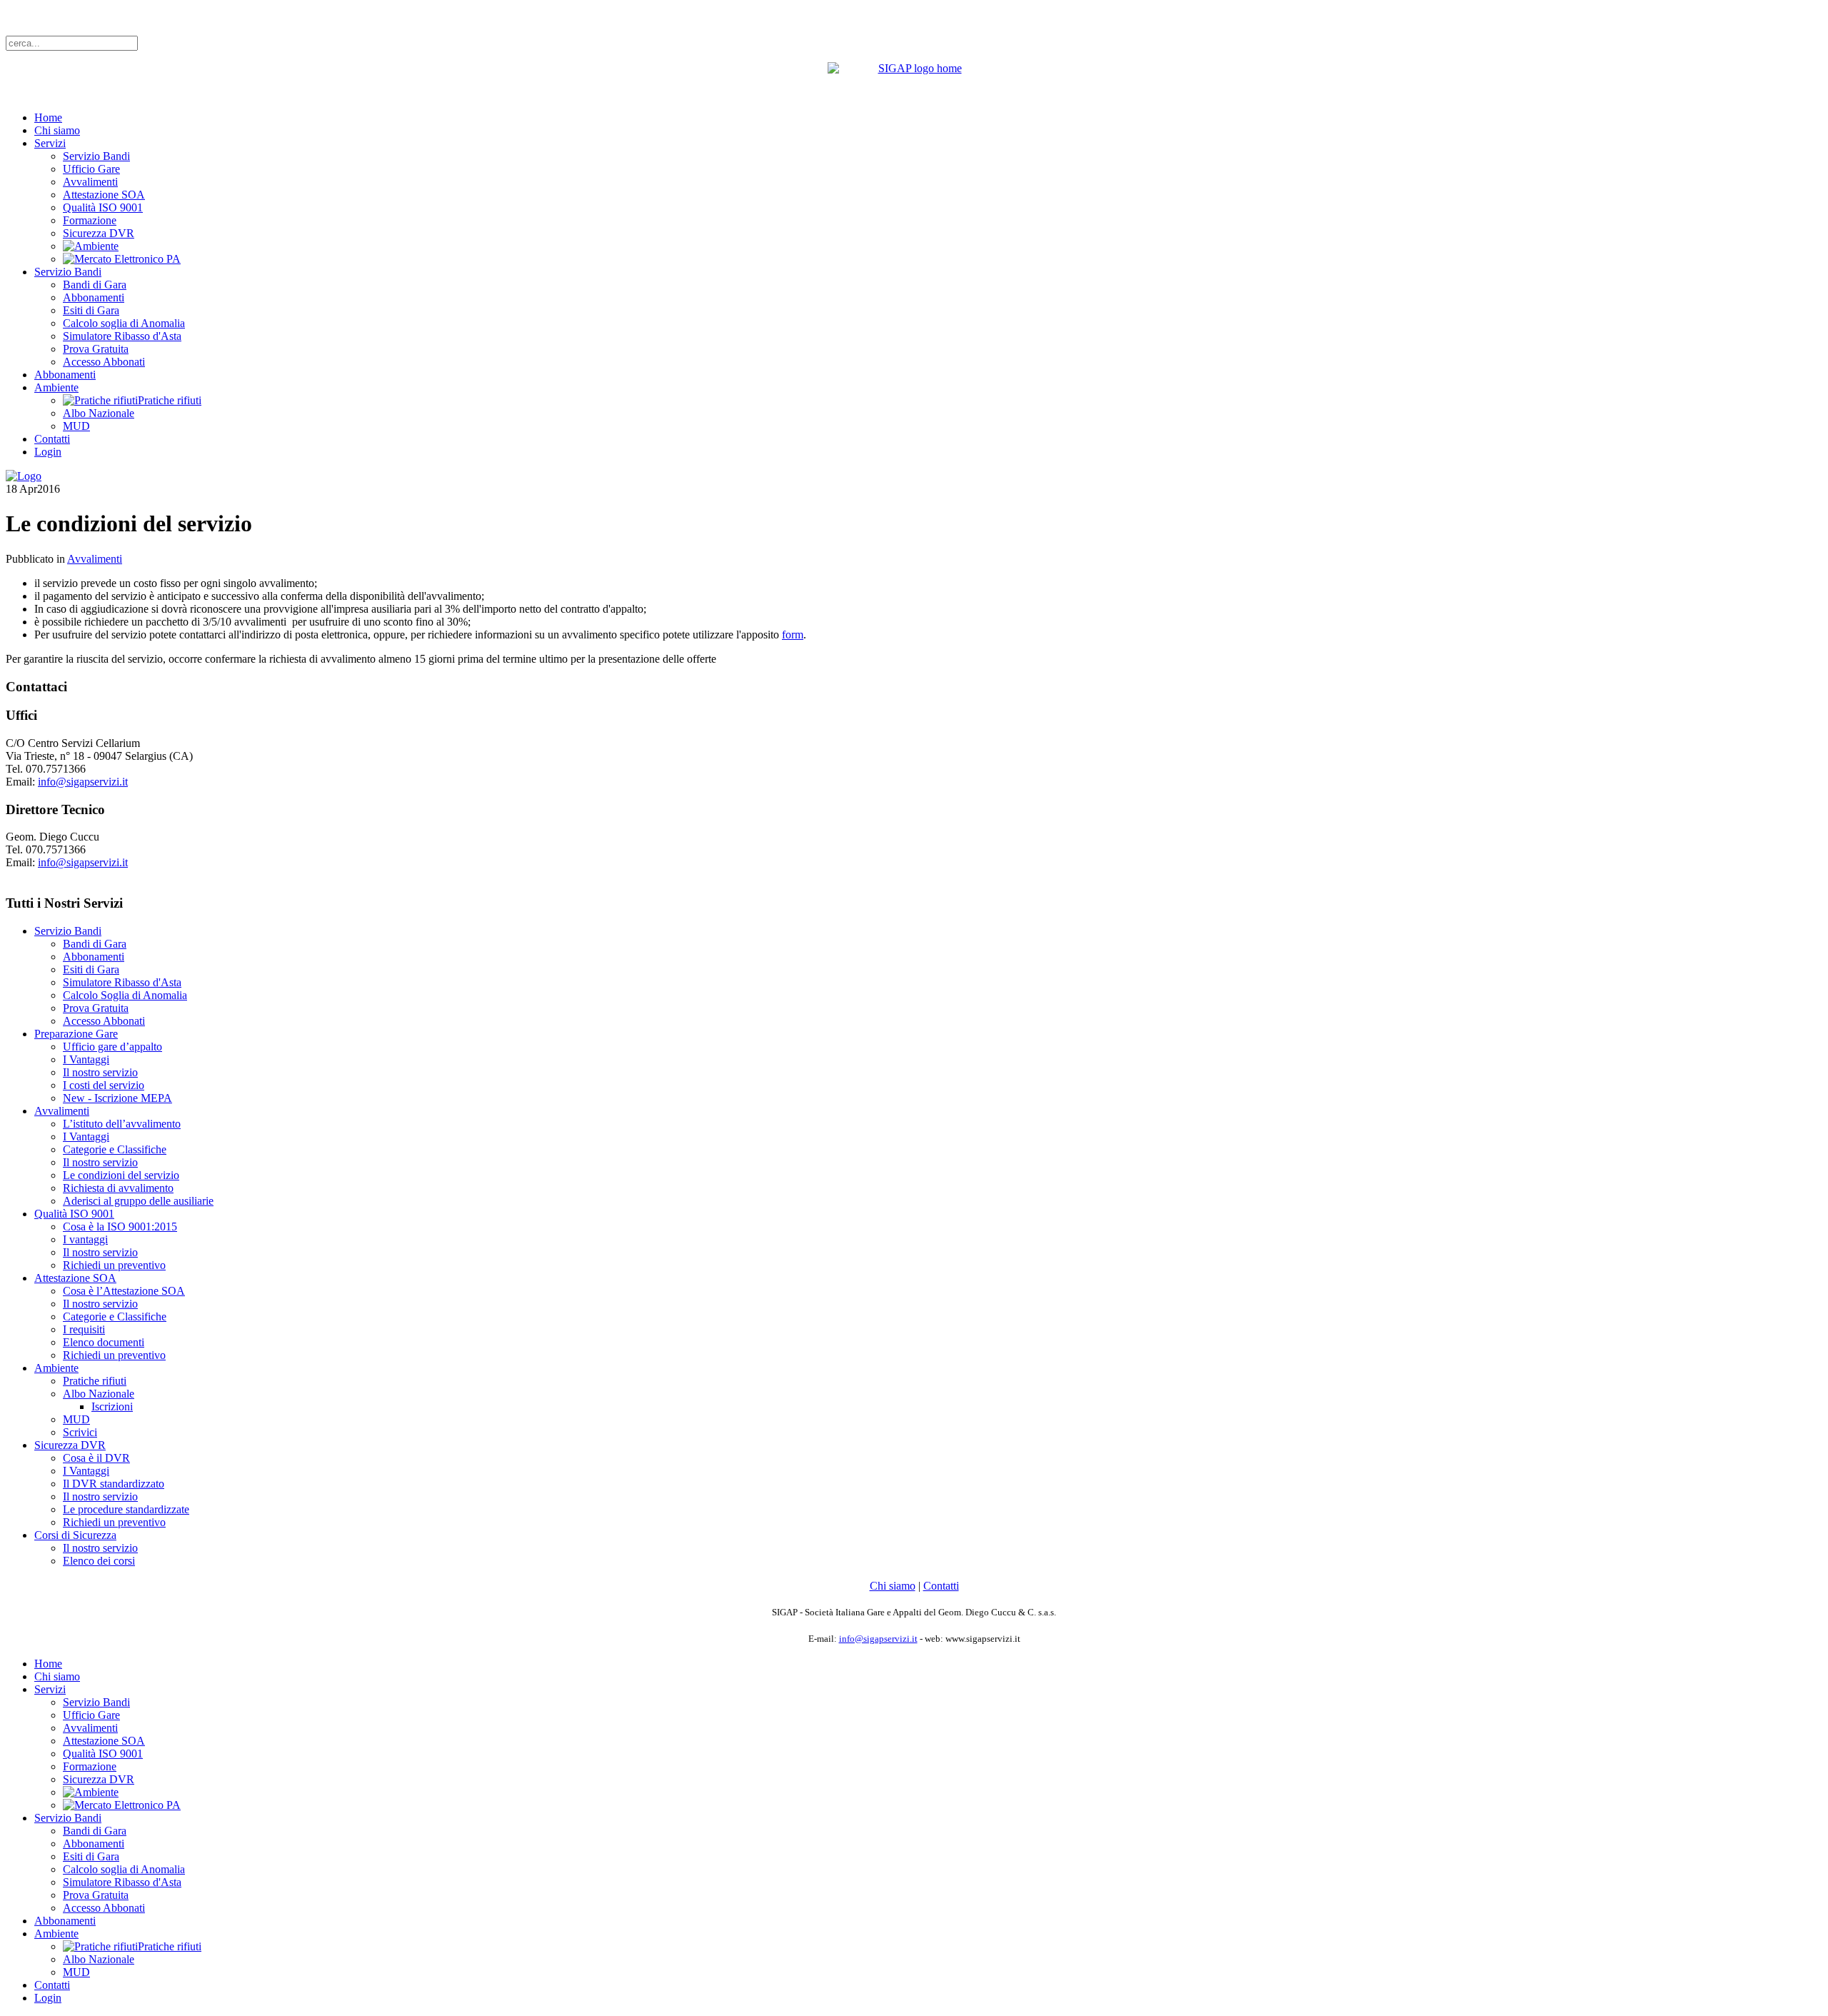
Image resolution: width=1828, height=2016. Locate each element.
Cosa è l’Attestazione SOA (124, 1291)
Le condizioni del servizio (121, 1175)
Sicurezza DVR (99, 233)
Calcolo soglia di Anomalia (124, 323)
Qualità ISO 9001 (103, 207)
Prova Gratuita (96, 349)
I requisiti (84, 1329)
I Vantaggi (86, 1059)
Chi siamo (57, 130)
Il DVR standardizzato (114, 1484)
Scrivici (80, 1432)
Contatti (52, 439)
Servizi (50, 143)
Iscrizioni (112, 1406)
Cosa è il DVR (96, 1458)
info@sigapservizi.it (83, 782)
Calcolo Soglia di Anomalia (125, 995)
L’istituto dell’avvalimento (122, 1124)
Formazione (90, 220)
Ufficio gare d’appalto (112, 1047)
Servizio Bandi (96, 156)
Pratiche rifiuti (95, 1381)
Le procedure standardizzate (126, 1509)
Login (48, 452)
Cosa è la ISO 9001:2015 (120, 1227)
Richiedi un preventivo (114, 1265)
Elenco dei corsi (99, 1561)
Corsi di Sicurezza (75, 1535)
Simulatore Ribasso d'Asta (122, 336)
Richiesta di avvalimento (118, 1188)
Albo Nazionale (99, 413)
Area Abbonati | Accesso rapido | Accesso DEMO (118, 17)
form (793, 635)
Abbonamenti (94, 297)
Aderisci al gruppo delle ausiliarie (138, 1201)
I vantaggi (85, 1239)
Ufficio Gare (91, 169)
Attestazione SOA (104, 195)
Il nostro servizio (100, 1072)
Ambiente (56, 387)
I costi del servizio (104, 1085)
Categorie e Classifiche (115, 1149)
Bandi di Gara (95, 285)
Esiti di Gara (91, 310)
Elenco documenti (104, 1342)
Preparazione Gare (76, 1034)
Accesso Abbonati (104, 362)
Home (48, 117)
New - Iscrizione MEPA (117, 1098)
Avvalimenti (90, 182)
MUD (76, 426)
